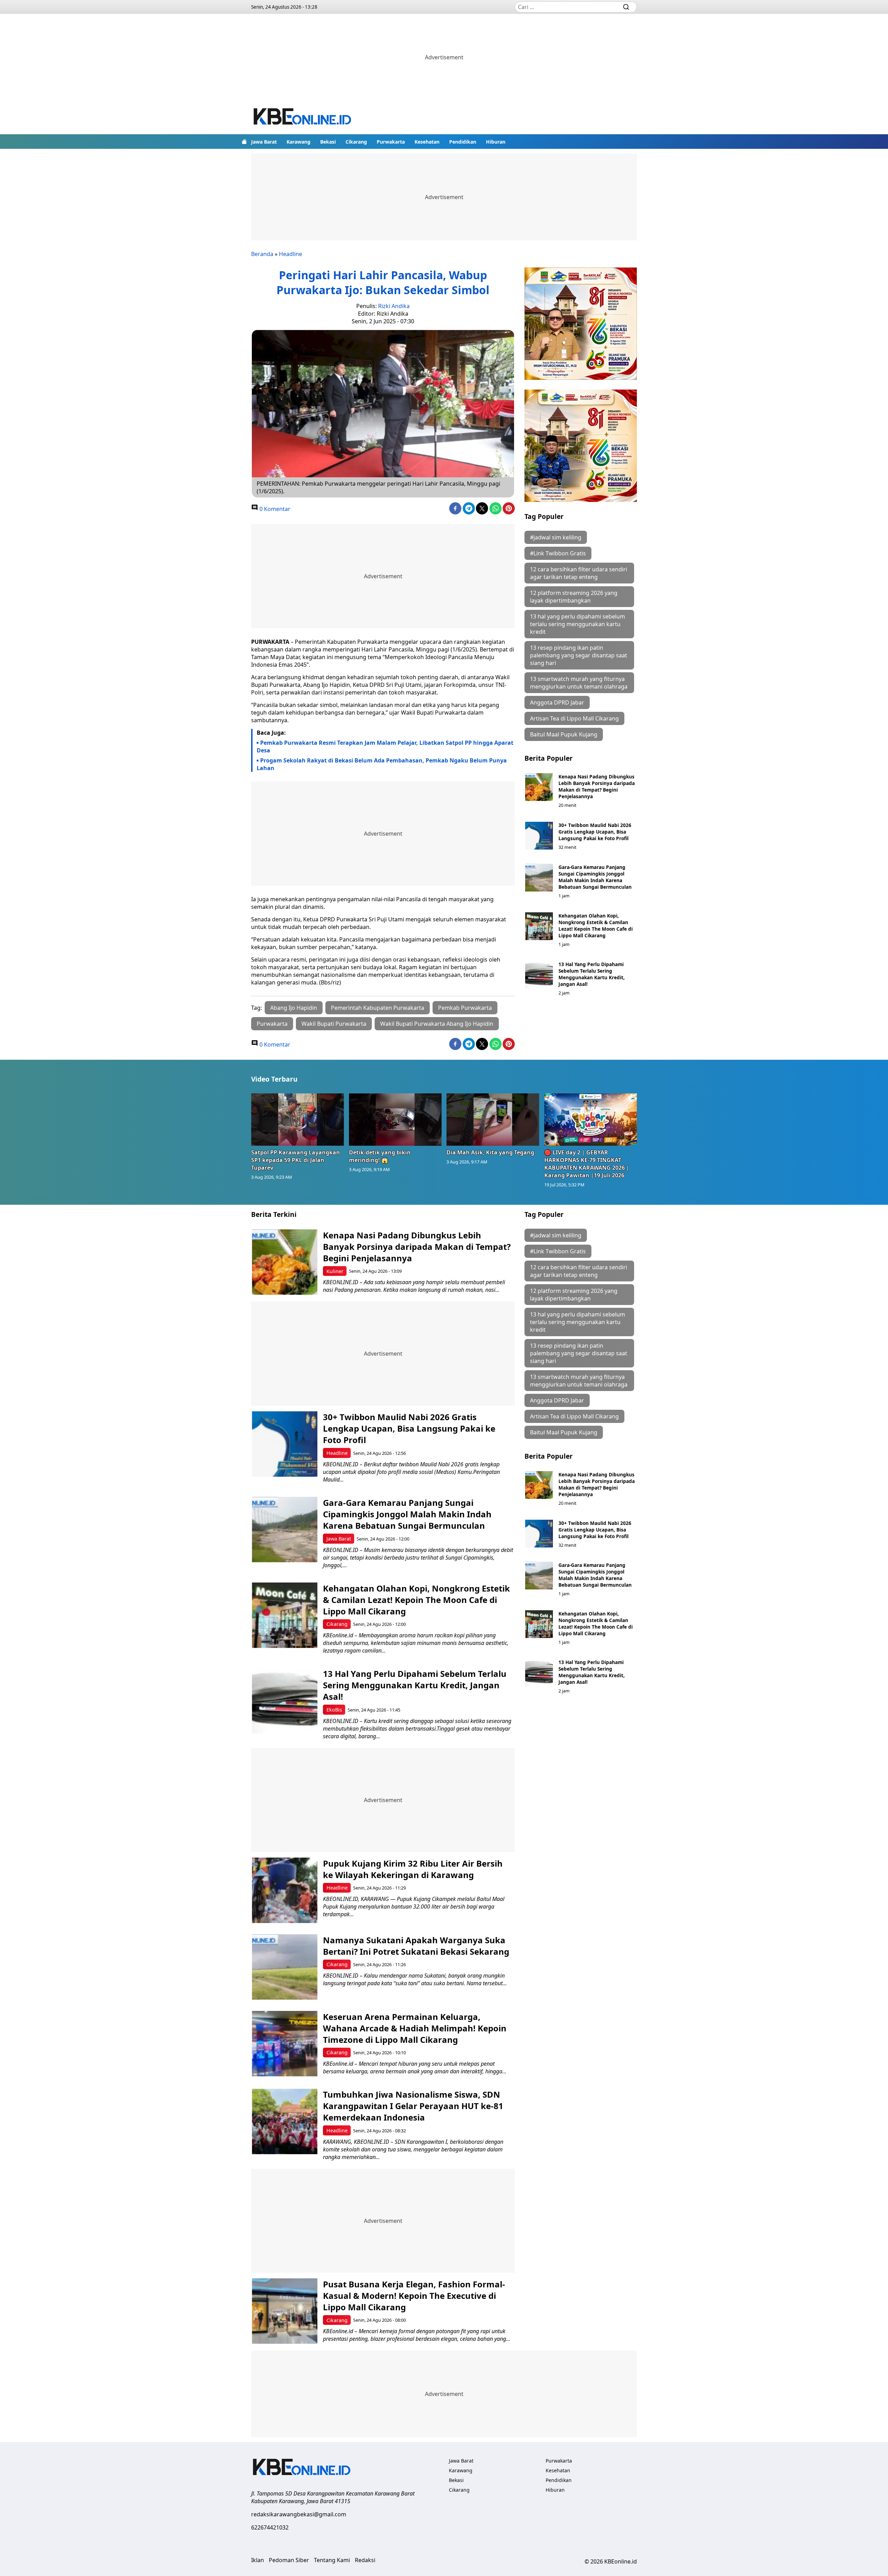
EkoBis (334, 1710)
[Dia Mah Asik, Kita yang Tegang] (493, 1119)
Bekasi (328, 142)
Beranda (262, 254)
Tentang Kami (332, 2560)
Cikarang (356, 142)
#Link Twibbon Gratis (558, 553)
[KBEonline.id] (303, 117)
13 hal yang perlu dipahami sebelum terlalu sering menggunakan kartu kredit (578, 624)
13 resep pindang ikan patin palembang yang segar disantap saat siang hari (579, 655)
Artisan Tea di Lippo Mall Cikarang (574, 718)
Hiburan (496, 142)
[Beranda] (244, 142)
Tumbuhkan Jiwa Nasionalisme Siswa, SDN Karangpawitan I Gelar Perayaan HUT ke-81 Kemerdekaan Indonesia (413, 2106)
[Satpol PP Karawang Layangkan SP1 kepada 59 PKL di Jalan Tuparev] (298, 1119)
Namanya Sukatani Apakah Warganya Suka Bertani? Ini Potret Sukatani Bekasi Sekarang (416, 1946)
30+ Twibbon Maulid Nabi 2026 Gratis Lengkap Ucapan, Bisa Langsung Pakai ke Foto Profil (595, 832)
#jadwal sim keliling (556, 537)
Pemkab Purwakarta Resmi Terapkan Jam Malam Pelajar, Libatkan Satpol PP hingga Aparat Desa (385, 747)
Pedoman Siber (289, 2560)
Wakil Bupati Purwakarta (334, 1024)
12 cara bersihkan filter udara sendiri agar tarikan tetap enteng (579, 573)
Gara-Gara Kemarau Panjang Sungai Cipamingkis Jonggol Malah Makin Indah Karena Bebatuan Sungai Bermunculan (595, 877)
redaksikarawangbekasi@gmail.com (299, 2514)
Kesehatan (427, 142)
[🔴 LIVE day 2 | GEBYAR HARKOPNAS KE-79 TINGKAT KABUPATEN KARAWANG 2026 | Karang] (591, 1119)
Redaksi (365, 2560)
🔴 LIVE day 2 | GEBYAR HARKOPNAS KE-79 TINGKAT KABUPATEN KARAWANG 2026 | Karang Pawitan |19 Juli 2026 (587, 1164)
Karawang (298, 142)
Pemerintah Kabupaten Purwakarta (378, 1008)
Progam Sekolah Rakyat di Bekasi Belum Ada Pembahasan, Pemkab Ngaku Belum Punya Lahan (382, 764)
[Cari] (626, 7)
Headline (291, 254)
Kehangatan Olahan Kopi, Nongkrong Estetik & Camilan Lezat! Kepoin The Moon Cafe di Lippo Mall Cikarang (596, 926)
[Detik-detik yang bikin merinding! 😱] (395, 1119)
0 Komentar (274, 509)
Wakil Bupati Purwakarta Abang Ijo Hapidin (437, 1024)
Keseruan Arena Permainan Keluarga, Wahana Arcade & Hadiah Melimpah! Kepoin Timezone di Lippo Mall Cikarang (415, 2028)
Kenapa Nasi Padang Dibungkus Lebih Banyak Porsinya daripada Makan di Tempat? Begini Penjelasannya (597, 786)
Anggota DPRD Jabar (557, 702)
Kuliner (335, 1271)
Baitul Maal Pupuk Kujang (564, 734)
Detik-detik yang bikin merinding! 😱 (380, 1156)
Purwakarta (391, 142)
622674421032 (270, 2527)
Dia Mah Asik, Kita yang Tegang (490, 1152)
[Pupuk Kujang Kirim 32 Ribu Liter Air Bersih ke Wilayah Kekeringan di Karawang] (285, 1890)
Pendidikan (463, 142)
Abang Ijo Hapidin (294, 1008)
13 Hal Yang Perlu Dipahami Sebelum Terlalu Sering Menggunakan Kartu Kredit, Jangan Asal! (592, 974)
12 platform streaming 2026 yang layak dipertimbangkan (574, 597)
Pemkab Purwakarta (465, 1008)
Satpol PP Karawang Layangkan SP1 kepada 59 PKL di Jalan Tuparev (296, 1160)
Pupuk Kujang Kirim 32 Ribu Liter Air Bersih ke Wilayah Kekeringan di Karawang (413, 1869)
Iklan (258, 2560)
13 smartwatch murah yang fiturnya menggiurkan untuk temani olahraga (579, 683)
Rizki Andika (394, 306)
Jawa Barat (264, 142)
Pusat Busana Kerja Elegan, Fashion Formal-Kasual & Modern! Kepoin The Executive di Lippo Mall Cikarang (414, 2296)
